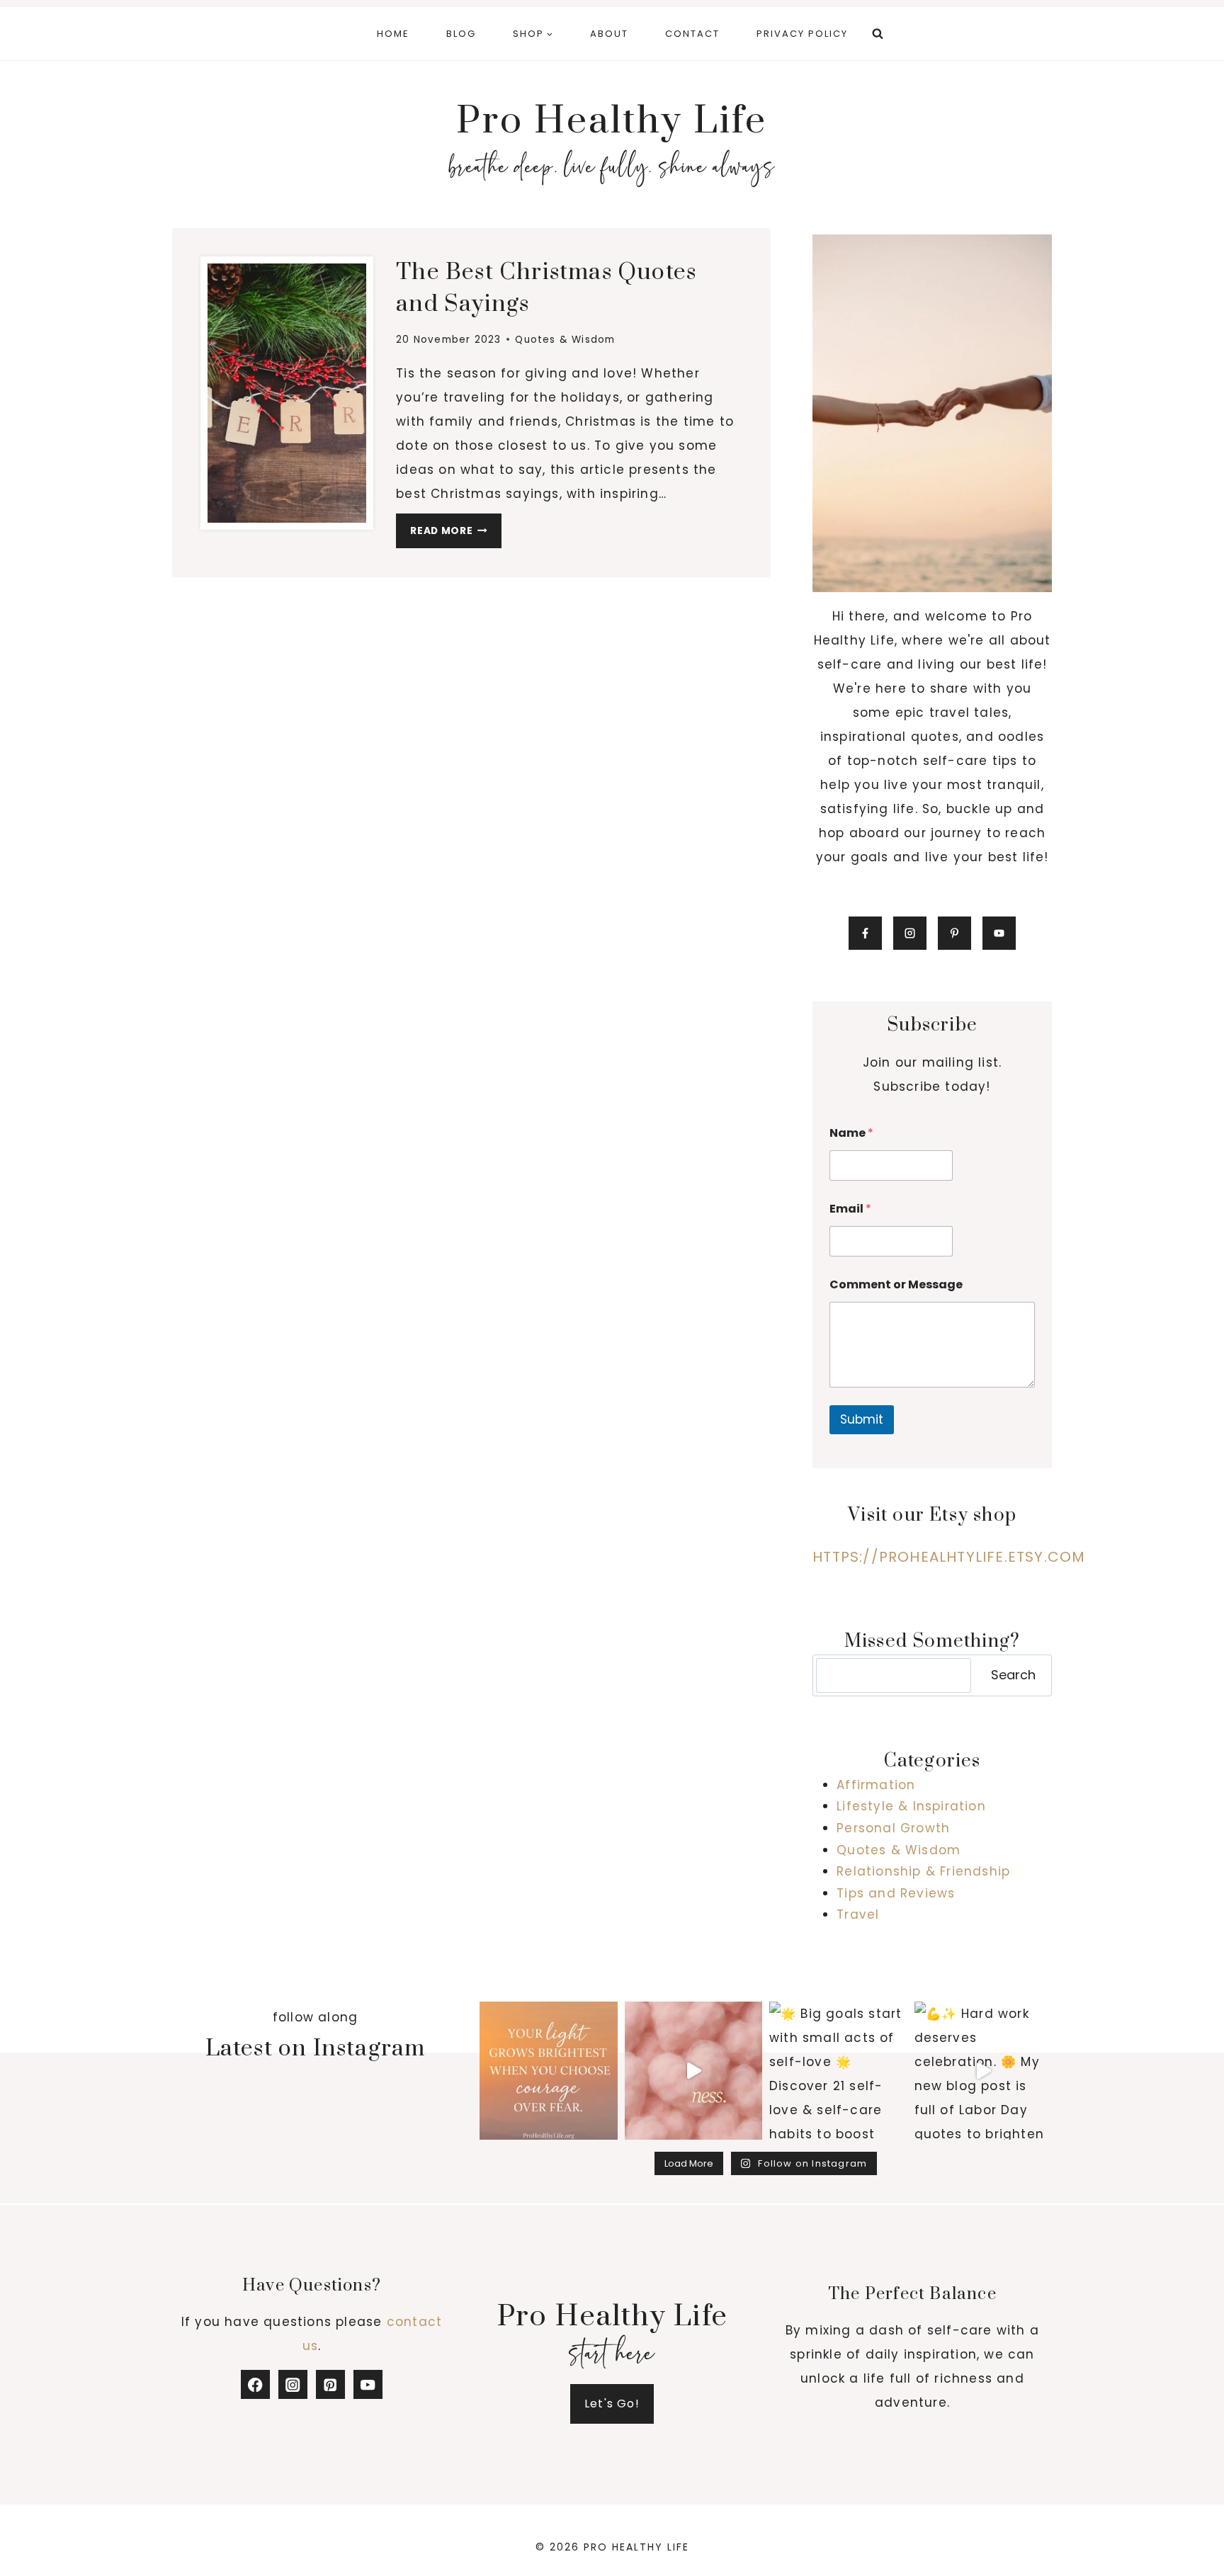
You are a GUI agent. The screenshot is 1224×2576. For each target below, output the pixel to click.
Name (851, 1133)
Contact (692, 34)
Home (393, 34)
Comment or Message (896, 1284)
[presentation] (287, 393)
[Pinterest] (330, 2384)
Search (1013, 1675)
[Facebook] (255, 2384)
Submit (862, 1419)
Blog (461, 34)
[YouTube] (368, 2384)
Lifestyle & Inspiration (911, 1806)
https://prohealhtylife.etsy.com (949, 1557)
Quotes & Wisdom (565, 340)
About (609, 34)
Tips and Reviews (896, 1893)
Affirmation (876, 1785)
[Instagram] (293, 2384)
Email (850, 1209)
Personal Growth (893, 1828)
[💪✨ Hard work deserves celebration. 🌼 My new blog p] (984, 2071)
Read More (456, 534)
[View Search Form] (878, 34)
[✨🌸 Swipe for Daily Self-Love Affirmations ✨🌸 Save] (694, 2071)
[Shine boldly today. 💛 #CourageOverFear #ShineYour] (549, 2071)
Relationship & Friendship (923, 1871)
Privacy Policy (802, 34)
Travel (858, 1914)
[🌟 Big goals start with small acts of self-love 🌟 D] (838, 2071)
